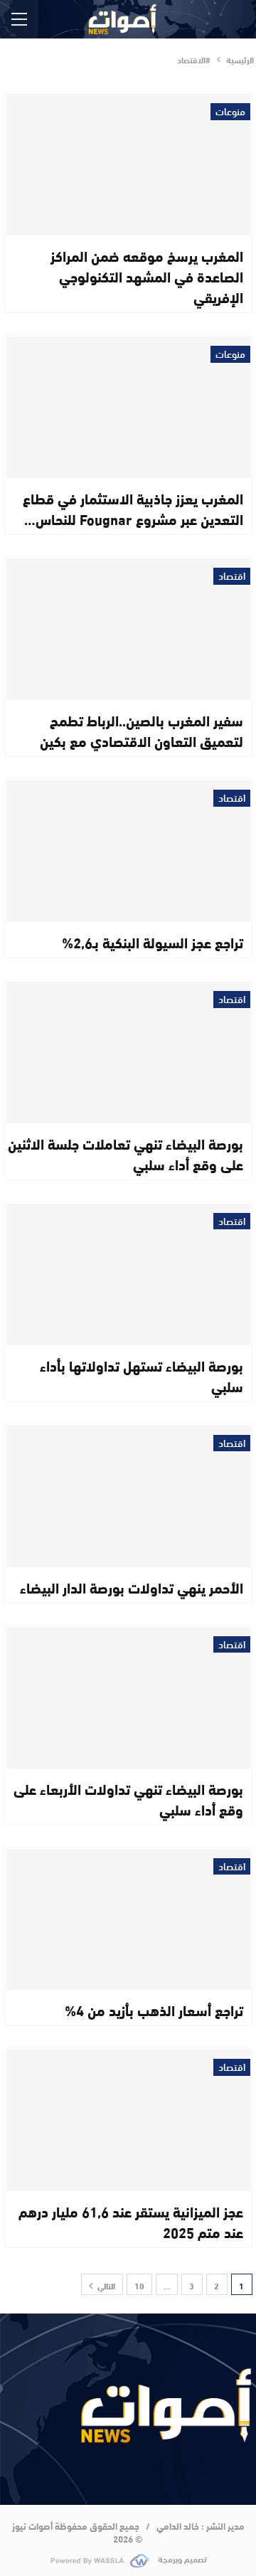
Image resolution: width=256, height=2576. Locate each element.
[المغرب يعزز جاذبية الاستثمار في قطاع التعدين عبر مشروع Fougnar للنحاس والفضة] (128, 407)
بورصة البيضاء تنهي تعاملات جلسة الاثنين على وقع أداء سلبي (126, 1153)
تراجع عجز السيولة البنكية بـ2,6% (153, 942)
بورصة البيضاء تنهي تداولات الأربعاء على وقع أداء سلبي (128, 1798)
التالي (105, 2285)
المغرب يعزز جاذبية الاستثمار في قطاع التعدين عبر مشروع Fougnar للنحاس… (133, 508)
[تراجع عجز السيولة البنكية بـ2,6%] (128, 851)
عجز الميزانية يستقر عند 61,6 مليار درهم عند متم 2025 (131, 2221)
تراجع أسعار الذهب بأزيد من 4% (154, 2009)
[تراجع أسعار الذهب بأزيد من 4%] (128, 1920)
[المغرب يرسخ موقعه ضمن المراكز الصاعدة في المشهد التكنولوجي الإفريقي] (128, 165)
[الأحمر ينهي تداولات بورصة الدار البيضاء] (128, 1496)
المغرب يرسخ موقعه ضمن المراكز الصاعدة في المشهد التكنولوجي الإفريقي (147, 276)
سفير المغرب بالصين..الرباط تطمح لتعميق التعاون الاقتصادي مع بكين (142, 730)
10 (139, 2285)
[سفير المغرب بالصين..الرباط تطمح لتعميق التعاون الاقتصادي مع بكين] (128, 629)
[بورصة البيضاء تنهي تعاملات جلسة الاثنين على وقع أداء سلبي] (128, 1053)
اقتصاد (232, 576)
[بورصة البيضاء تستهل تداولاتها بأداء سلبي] (128, 1274)
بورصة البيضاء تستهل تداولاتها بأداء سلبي (142, 1375)
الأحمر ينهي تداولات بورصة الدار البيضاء (132, 1587)
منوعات (230, 112)
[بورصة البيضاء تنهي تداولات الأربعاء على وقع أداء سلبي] (128, 1698)
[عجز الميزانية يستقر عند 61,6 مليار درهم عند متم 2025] (128, 2120)
